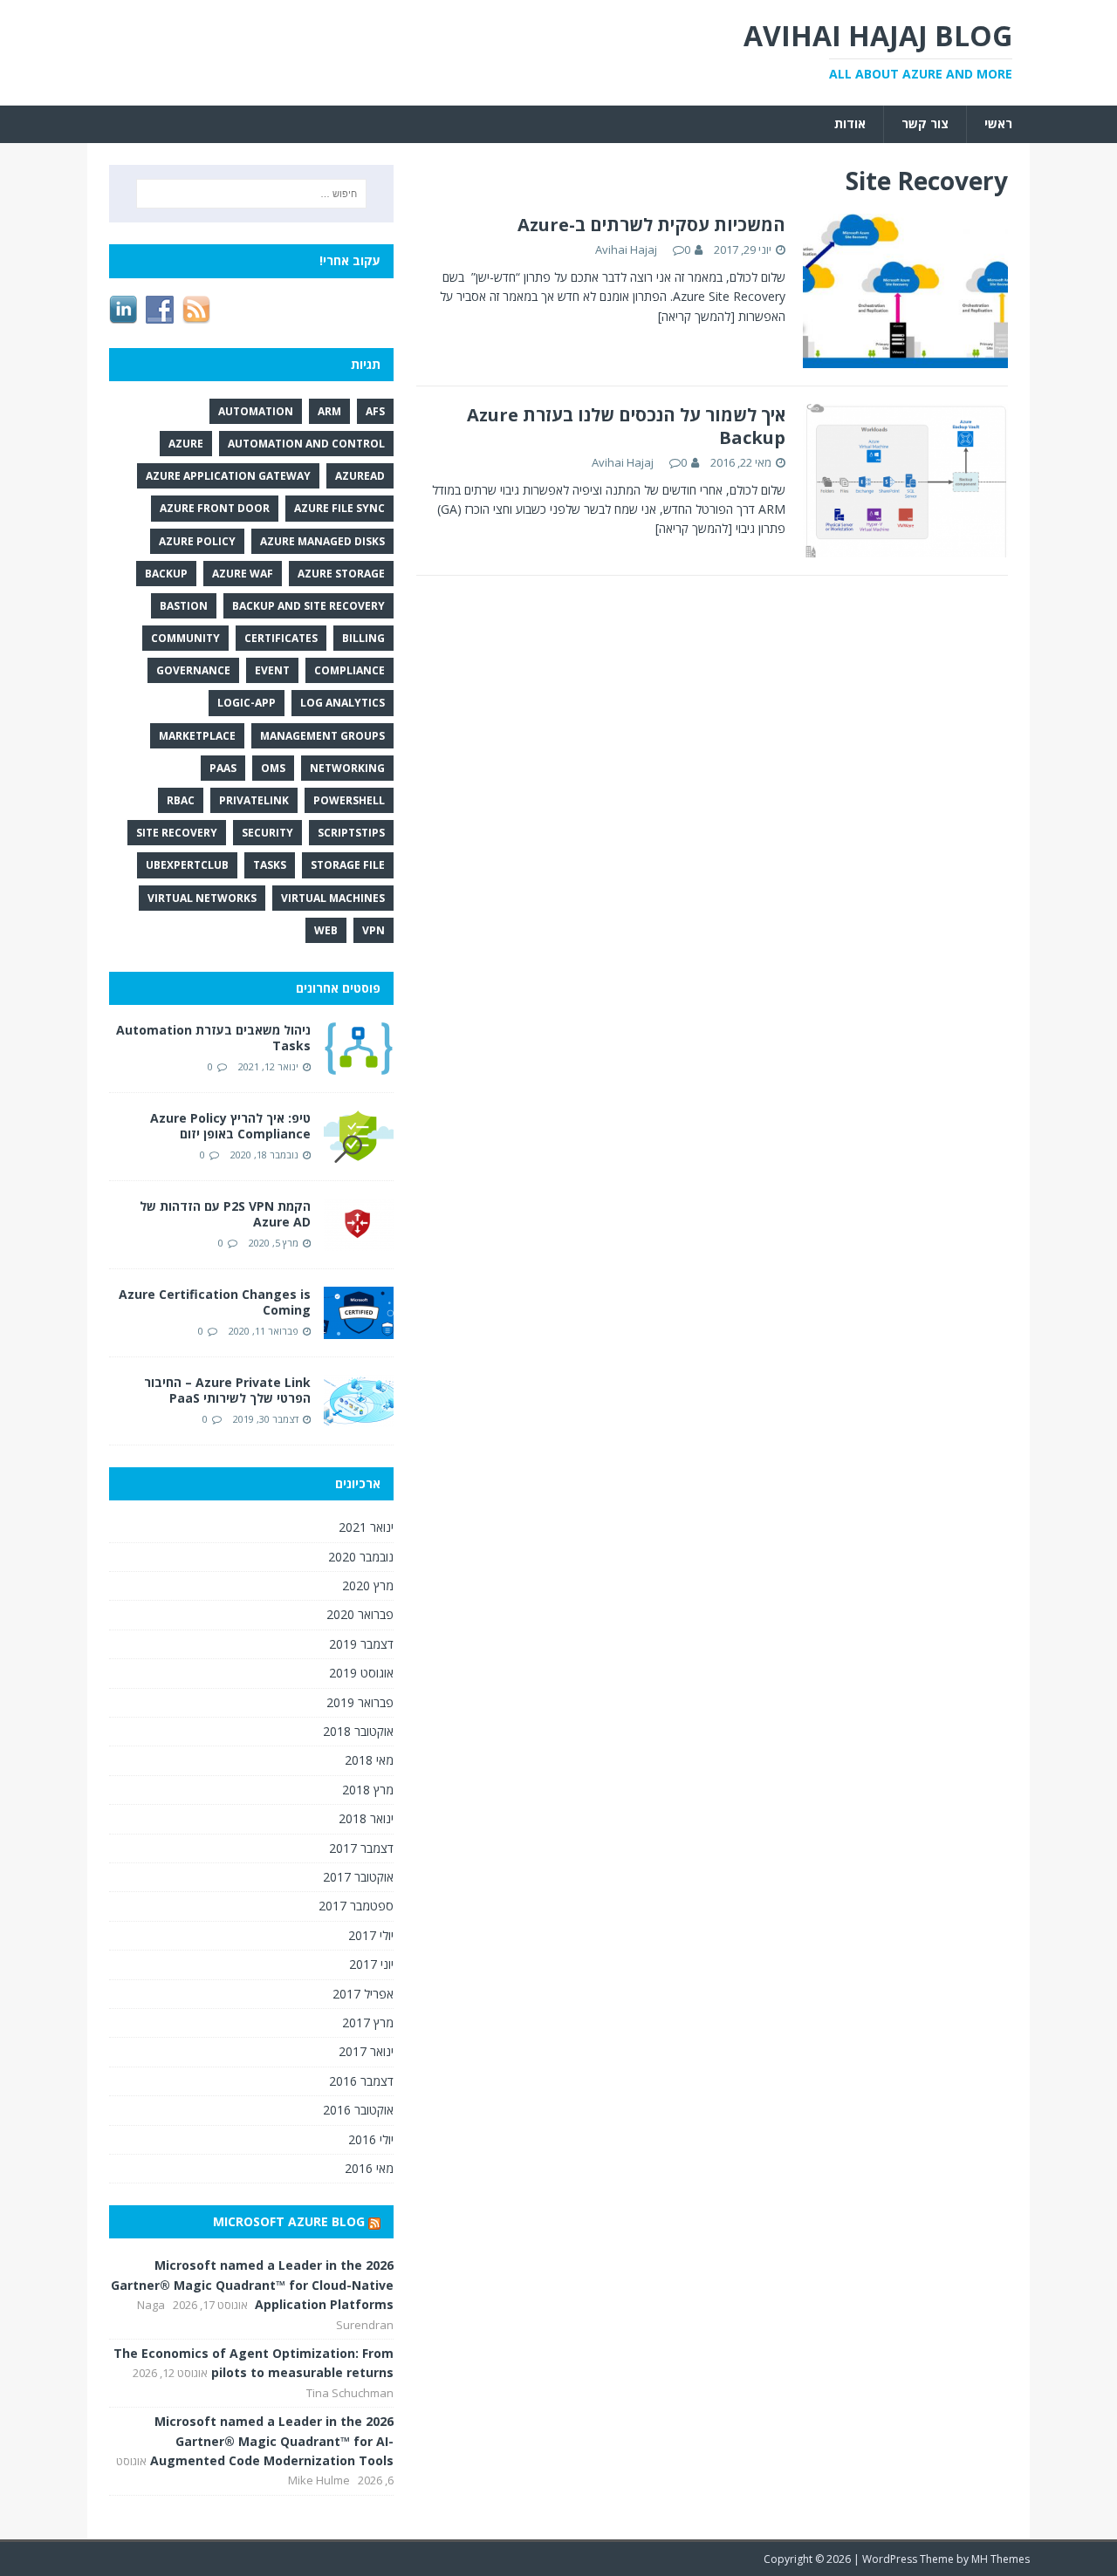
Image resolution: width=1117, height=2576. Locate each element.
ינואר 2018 (366, 1818)
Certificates (281, 638)
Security (267, 833)
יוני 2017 (371, 1964)
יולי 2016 (371, 2139)
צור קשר (925, 123)
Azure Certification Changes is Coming (215, 1302)
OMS (273, 768)
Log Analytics (343, 703)
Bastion (184, 606)
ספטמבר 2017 (356, 1906)
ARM (329, 411)
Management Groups (322, 736)
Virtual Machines (333, 898)
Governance (193, 670)
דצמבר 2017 (361, 1848)
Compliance (349, 670)
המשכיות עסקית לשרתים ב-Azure (651, 225)
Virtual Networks (202, 898)
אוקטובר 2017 (358, 1877)
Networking (347, 768)
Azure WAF (243, 574)
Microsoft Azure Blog (289, 2221)
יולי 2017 (371, 1935)
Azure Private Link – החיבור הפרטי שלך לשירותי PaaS (227, 1390)
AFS (375, 411)
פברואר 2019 (360, 1702)
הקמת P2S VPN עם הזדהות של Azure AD (225, 1214)
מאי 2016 (369, 2168)
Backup (166, 574)
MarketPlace (197, 736)
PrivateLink (254, 800)
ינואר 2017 (366, 2051)
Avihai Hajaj (626, 249)
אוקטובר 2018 (358, 1731)
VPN (373, 930)
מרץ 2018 (368, 1790)
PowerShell (349, 800)
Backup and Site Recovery (308, 606)
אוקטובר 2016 (358, 2110)
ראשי (998, 123)
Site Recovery (177, 833)
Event (272, 670)
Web (326, 930)
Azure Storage (341, 574)
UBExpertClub (187, 865)
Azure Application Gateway (228, 476)
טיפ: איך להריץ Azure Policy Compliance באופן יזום (230, 1126)
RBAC (181, 800)
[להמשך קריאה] (696, 316)
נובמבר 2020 (361, 1557)
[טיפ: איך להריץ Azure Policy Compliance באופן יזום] (359, 1153)
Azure (186, 444)
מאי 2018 (369, 1760)
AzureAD (360, 476)
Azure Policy (197, 541)
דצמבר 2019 (361, 1644)
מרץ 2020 (368, 1585)
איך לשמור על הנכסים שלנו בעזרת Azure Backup (626, 426)
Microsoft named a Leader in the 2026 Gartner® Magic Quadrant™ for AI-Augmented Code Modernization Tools (272, 2441)
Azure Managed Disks (322, 541)
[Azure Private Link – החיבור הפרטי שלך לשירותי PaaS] (359, 1417)
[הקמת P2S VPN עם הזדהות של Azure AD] (359, 1241)
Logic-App (247, 703)
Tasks (270, 865)
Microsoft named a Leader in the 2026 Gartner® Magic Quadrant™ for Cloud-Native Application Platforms (252, 2285)
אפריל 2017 (363, 1994)
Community (185, 638)
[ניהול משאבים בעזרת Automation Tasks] (359, 1065)
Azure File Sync (339, 508)
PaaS (223, 768)
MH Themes (1001, 2559)
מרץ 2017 (368, 2023)
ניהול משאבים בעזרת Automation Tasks (213, 1038)
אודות (850, 123)
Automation (256, 411)
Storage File (348, 865)
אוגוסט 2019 (361, 1673)
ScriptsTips (351, 833)
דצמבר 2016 (361, 2081)
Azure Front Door (215, 508)
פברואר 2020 (360, 1614)
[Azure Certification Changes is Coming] (359, 1329)
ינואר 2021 (366, 1527)
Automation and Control (306, 444)
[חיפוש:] (251, 194)
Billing (363, 638)
